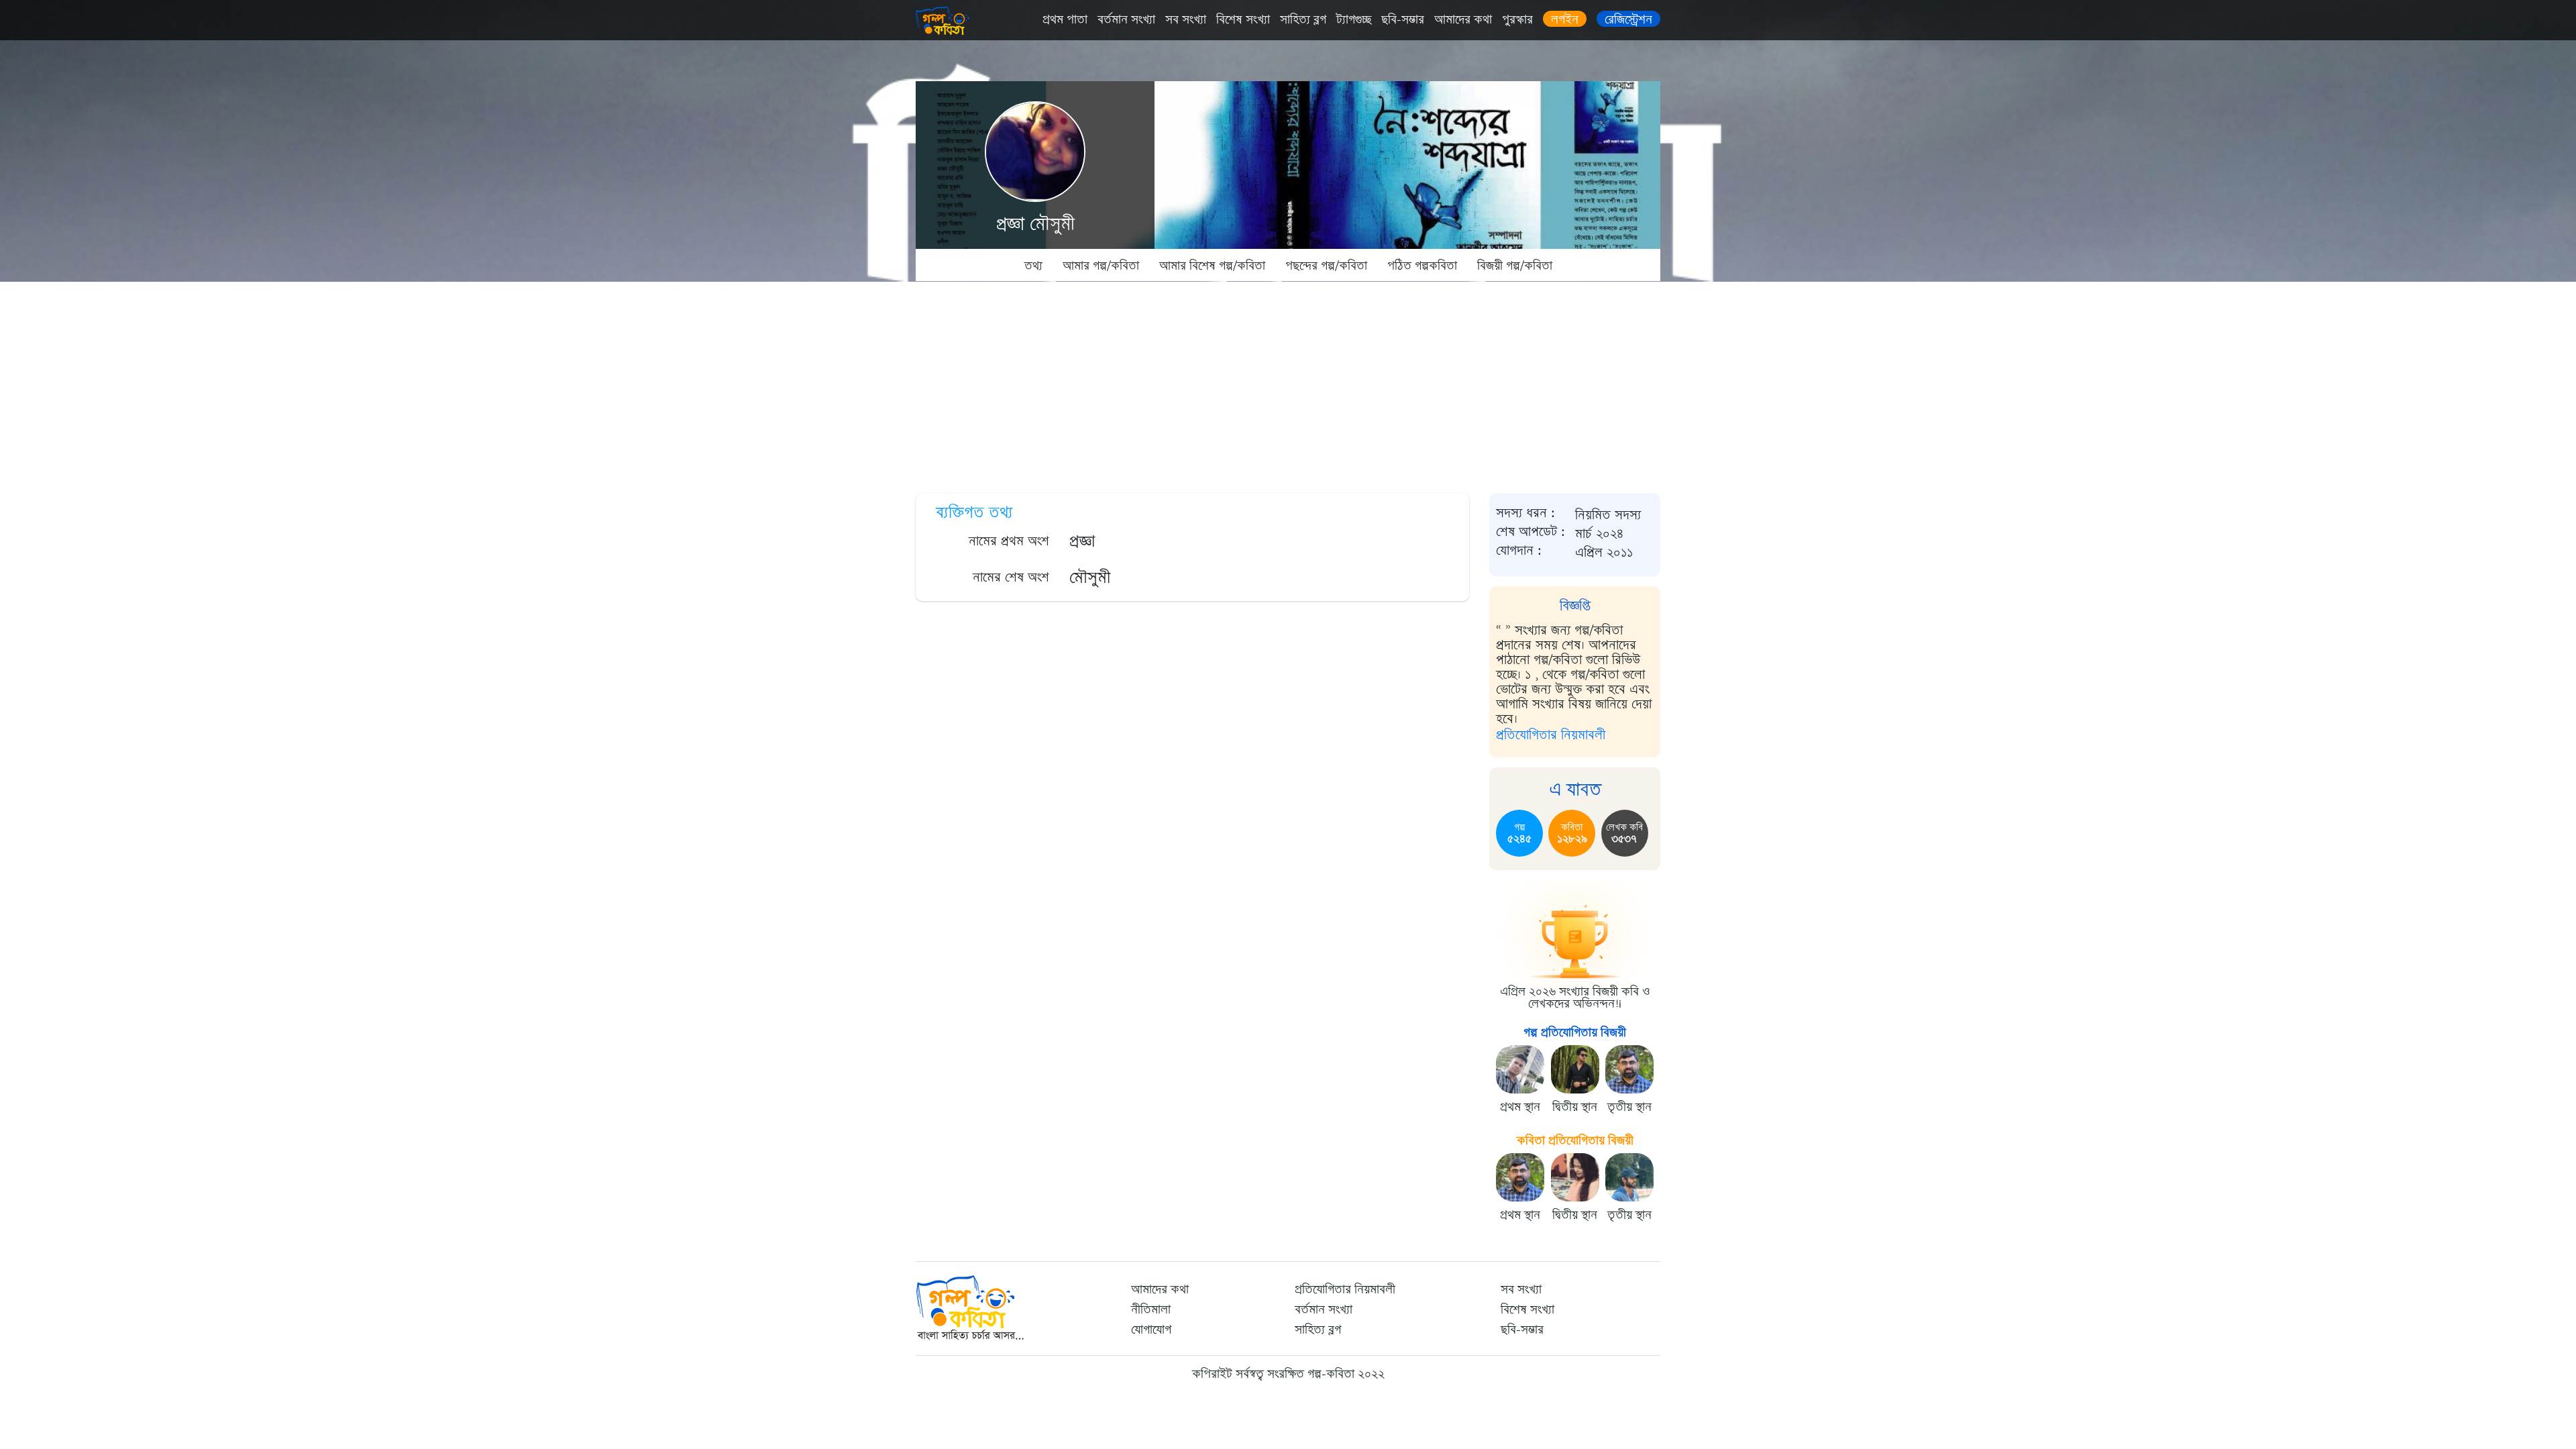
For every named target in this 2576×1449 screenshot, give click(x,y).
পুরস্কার (1517, 19)
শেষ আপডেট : (1531, 532)
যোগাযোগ (1151, 1330)
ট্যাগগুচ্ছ (1354, 19)
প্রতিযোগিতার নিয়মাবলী (1551, 735)
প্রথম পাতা (1065, 19)
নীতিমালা (1151, 1309)
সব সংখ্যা (1186, 19)
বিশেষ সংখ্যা (1243, 19)
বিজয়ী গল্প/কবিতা (1515, 266)
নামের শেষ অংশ (1011, 577)
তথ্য (1033, 266)
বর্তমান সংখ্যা (1126, 19)
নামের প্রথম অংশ (1009, 541)
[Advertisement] (1288, 382)
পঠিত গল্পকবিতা (1422, 266)
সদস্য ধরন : (1525, 513)
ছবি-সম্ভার (1403, 19)
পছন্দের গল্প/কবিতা (1326, 266)
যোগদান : (1519, 551)
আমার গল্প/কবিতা (1101, 266)
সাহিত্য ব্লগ (1303, 19)
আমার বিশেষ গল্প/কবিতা (1212, 266)
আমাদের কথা (1463, 19)
